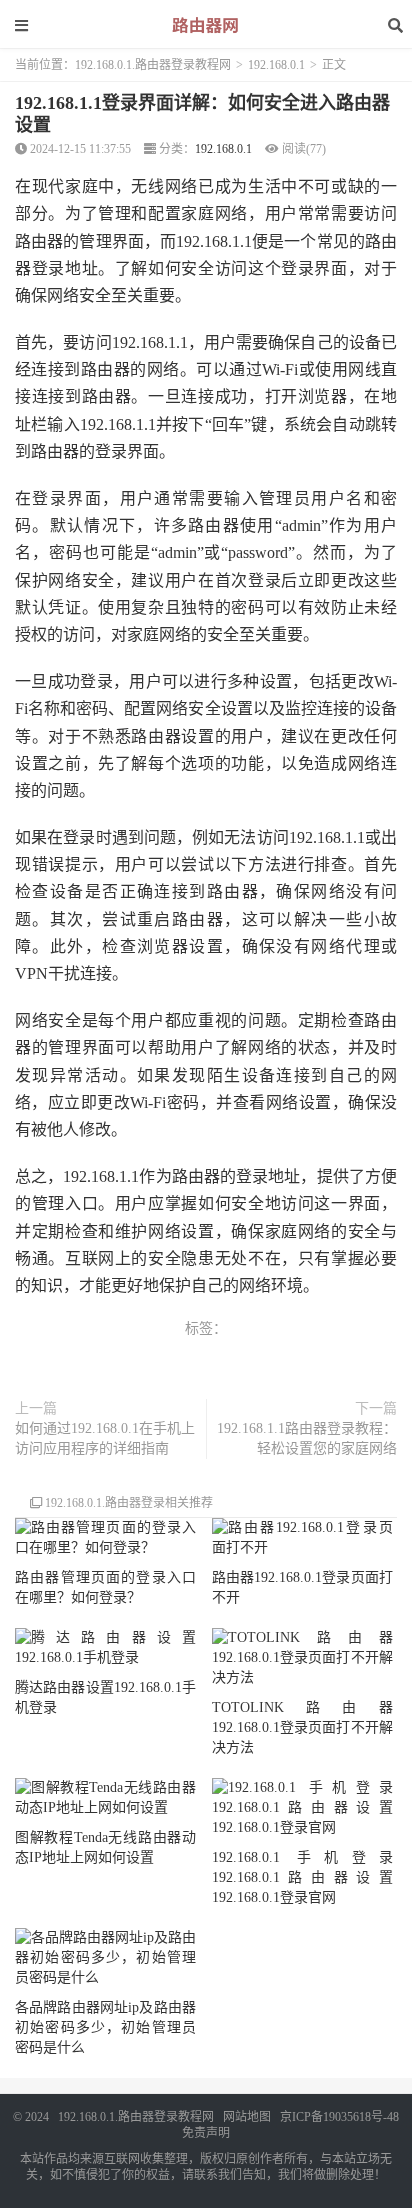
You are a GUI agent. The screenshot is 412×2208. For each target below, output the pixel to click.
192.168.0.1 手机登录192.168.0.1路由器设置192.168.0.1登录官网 (302, 1877)
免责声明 (206, 2133)
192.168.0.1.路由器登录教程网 (153, 65)
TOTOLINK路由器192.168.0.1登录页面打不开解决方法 (302, 1727)
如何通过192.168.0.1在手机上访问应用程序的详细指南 (105, 1438)
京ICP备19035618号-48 (339, 2117)
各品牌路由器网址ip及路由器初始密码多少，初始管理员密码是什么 (105, 2027)
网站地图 (247, 2117)
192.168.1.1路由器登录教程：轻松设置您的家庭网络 (307, 1438)
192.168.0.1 (276, 65)
